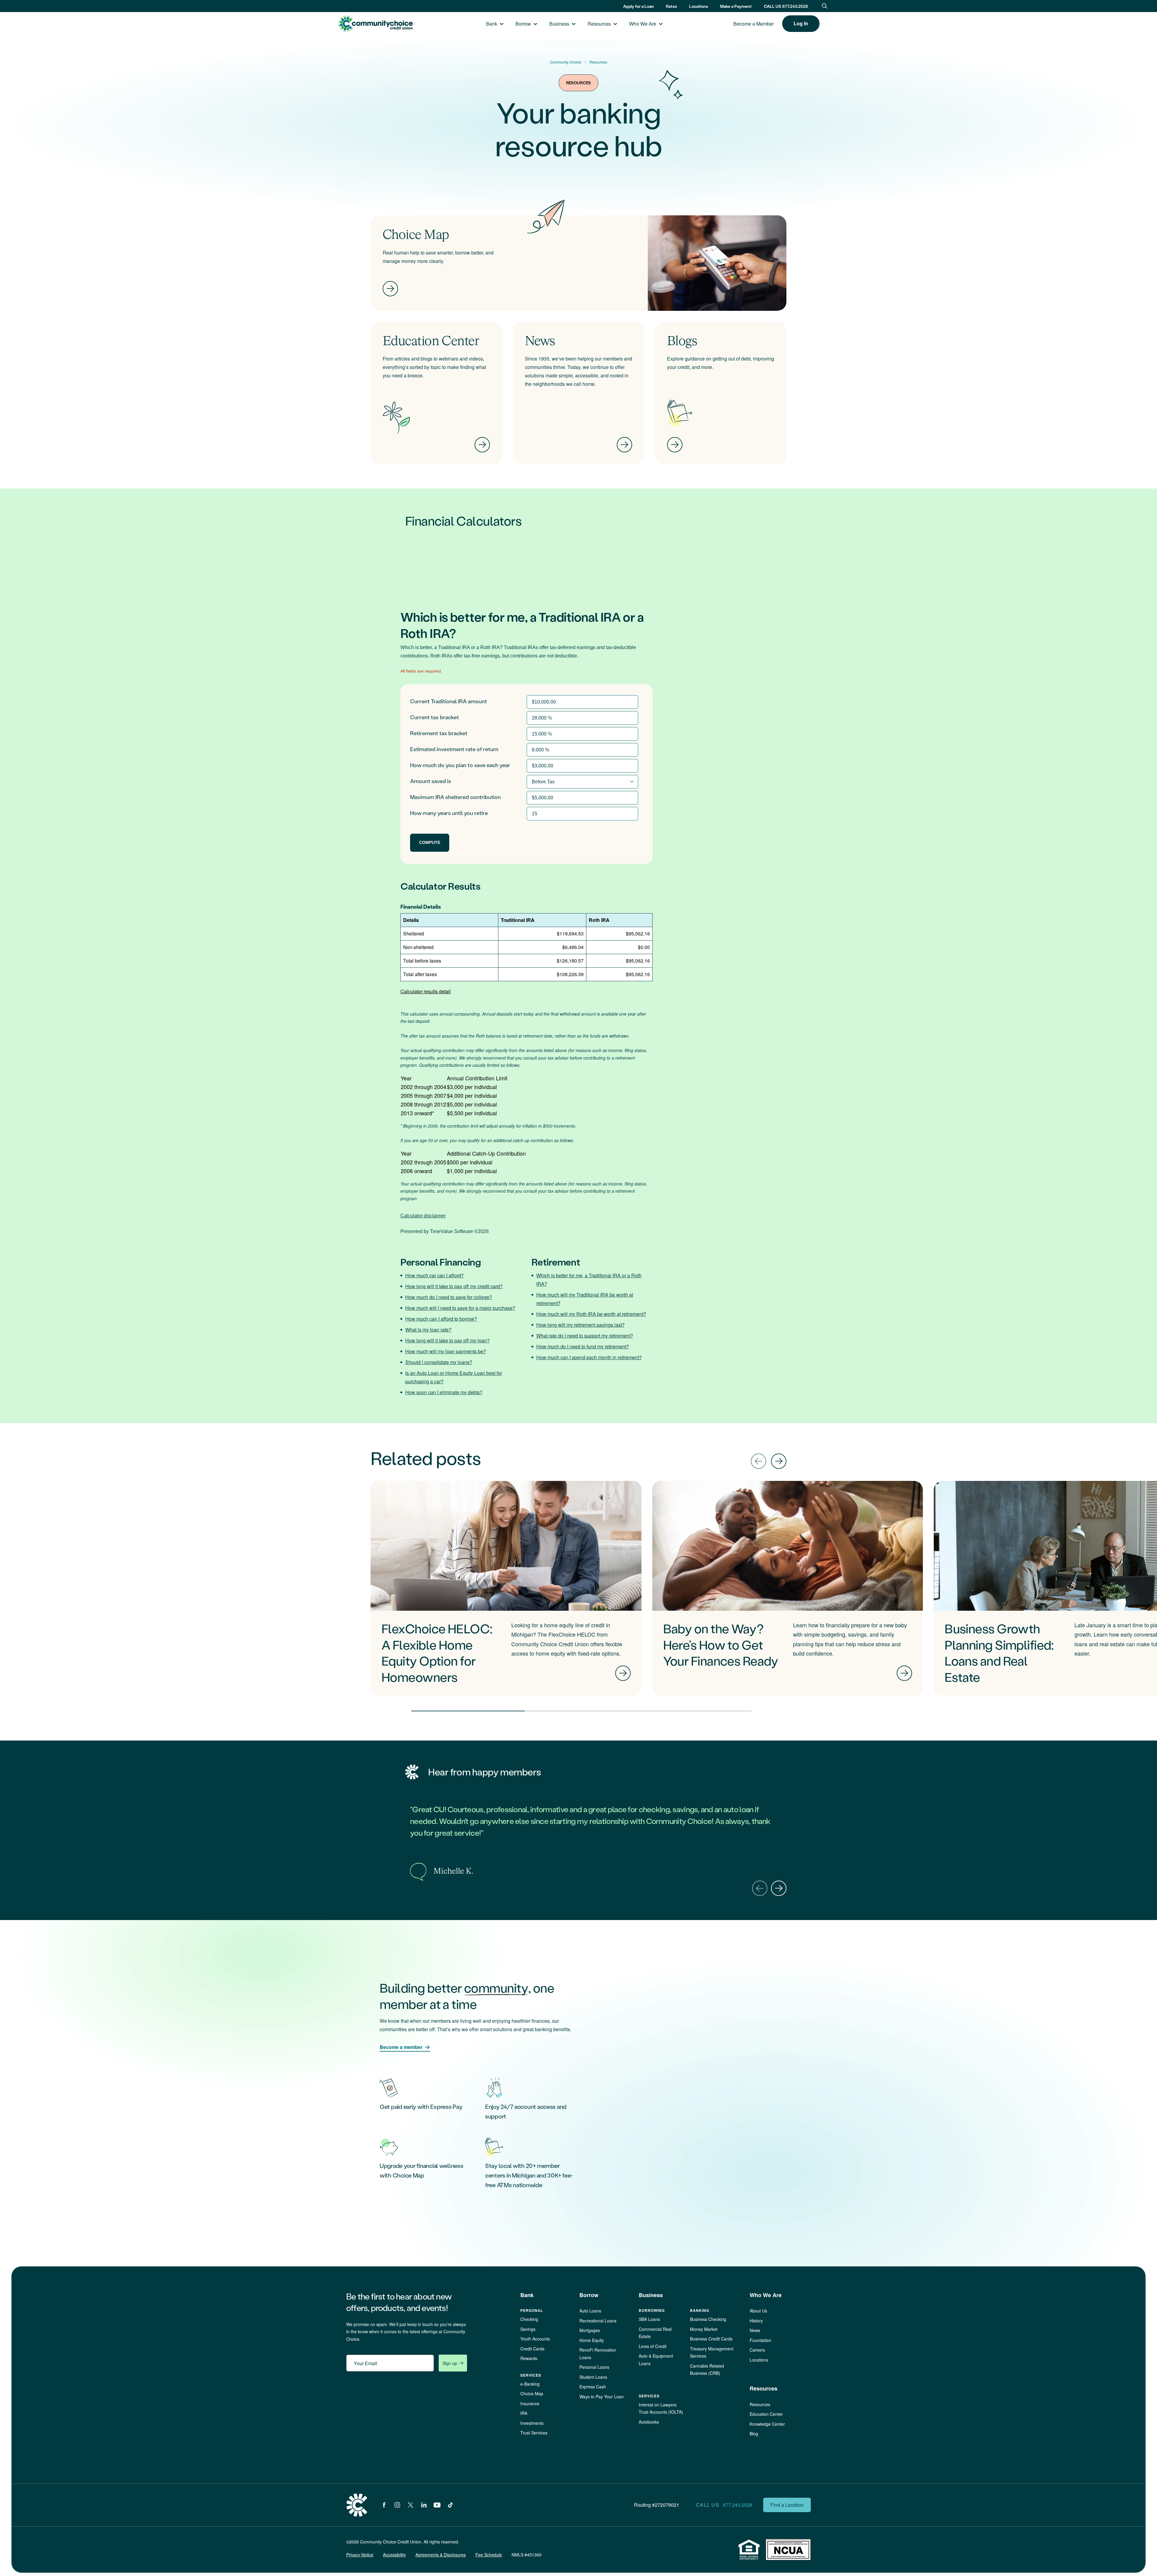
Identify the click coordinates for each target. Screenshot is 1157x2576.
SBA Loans (649, 2319)
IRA (524, 2413)
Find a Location (787, 2505)
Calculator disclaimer (423, 1216)
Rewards (529, 2358)
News (755, 2330)
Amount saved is (431, 781)
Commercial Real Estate (655, 2333)
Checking (529, 2319)
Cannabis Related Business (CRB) (707, 2370)
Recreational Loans (598, 2321)
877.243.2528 (738, 2505)
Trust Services (534, 2433)
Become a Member (754, 24)
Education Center (766, 2414)
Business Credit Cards (711, 2339)
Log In (801, 23)
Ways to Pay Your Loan (602, 2396)
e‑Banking (530, 2384)
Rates (671, 6)
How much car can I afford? (434, 1275)
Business (559, 24)
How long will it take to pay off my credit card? (454, 1286)
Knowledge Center (767, 2424)
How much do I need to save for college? (449, 1297)
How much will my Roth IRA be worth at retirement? (591, 1314)
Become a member (401, 2047)
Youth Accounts (535, 2339)
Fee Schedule (489, 2555)
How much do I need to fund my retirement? (583, 1346)
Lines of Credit (653, 2346)
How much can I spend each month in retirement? (589, 1357)
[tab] (468, 1711)
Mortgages (590, 2330)
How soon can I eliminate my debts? (444, 1392)
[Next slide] (779, 1461)
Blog (754, 2434)
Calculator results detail (426, 991)
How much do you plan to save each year (460, 765)
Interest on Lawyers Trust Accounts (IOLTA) (661, 2408)
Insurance (530, 2403)
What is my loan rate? (428, 1330)
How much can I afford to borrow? (441, 1319)
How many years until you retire (449, 813)
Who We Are (643, 24)
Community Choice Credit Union (375, 24)
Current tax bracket (434, 717)
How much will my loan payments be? (446, 1351)
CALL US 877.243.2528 (786, 6)
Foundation (760, 2340)
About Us (758, 2311)
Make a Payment (736, 6)
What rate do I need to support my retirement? (585, 1336)
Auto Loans (590, 2311)
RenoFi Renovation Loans (598, 2354)
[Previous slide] (759, 1461)
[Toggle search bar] (825, 6)
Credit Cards (532, 2349)
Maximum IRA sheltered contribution (455, 797)
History (756, 2321)
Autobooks (649, 2422)
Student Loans (593, 2377)
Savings (528, 2329)
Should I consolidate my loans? (439, 1362)
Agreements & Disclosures (441, 2555)
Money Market (704, 2329)
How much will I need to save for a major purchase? (460, 1308)
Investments (532, 2423)
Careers (757, 2350)
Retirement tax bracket (439, 733)
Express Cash (593, 2387)
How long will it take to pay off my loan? (447, 1340)
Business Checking (708, 2319)
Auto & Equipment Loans (656, 2360)
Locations (699, 6)
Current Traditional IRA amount (448, 701)
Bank (492, 24)
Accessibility (394, 2555)
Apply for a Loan (638, 6)
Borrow (523, 24)
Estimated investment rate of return (454, 749)
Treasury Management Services (712, 2352)
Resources (599, 24)
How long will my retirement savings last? (580, 1325)
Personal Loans (594, 2367)
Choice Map (532, 2393)
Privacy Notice (360, 2555)
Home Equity (592, 2340)
